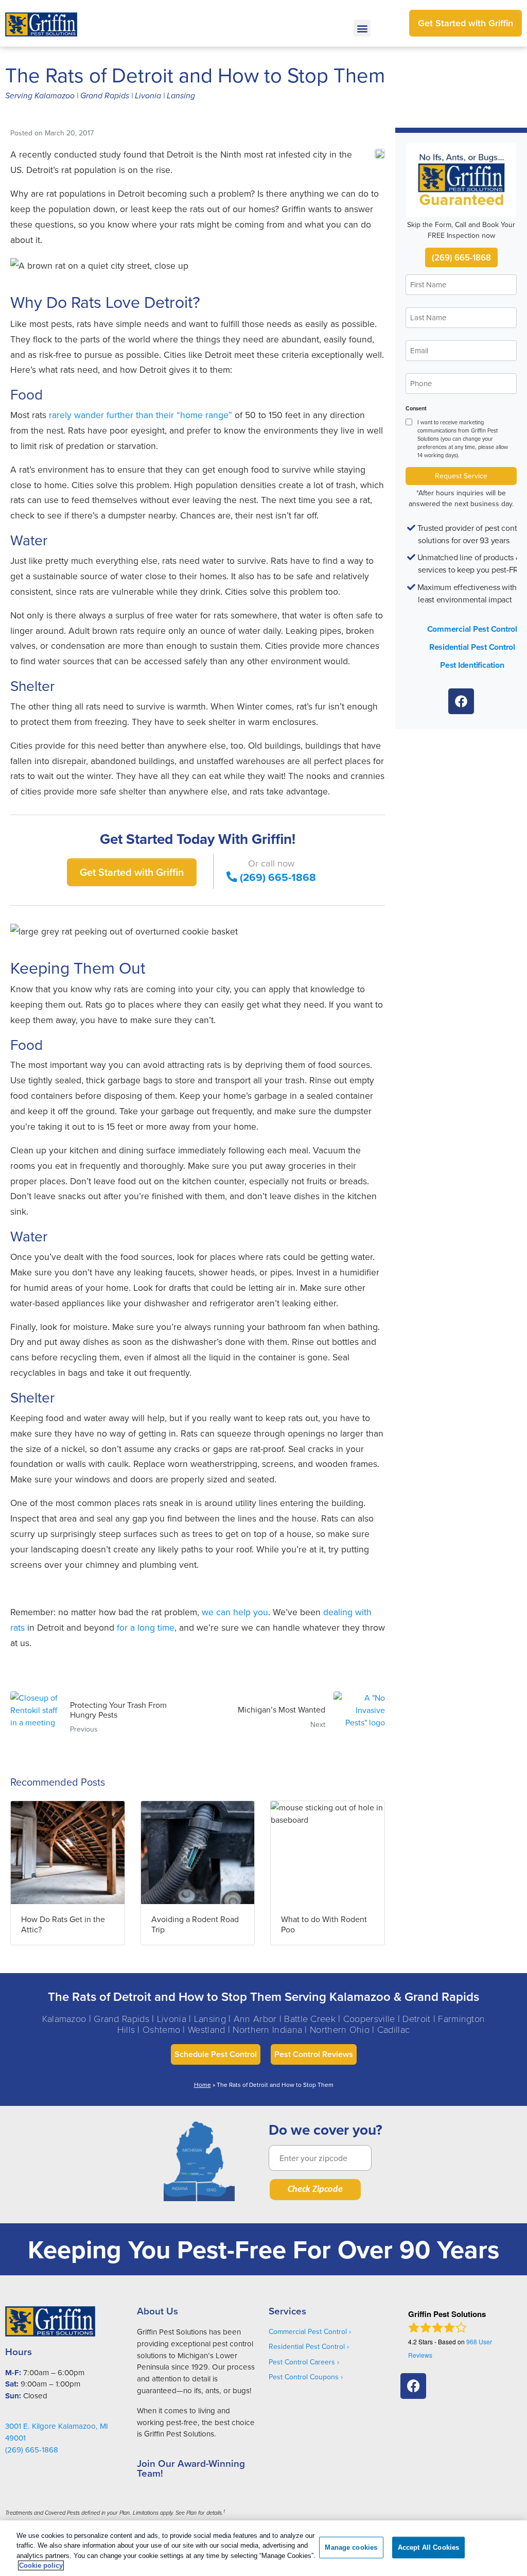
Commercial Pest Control (472, 629)
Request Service (461, 476)
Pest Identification (472, 665)
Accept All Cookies (428, 2547)
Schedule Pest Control (216, 2054)
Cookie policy (41, 2565)
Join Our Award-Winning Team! (191, 2468)
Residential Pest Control (472, 647)
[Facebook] (461, 701)
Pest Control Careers (302, 2362)
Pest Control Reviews (314, 2054)
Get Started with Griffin (132, 872)
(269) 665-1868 (278, 877)
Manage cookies (351, 2547)
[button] (362, 28)
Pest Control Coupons (304, 2377)
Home (203, 2085)
